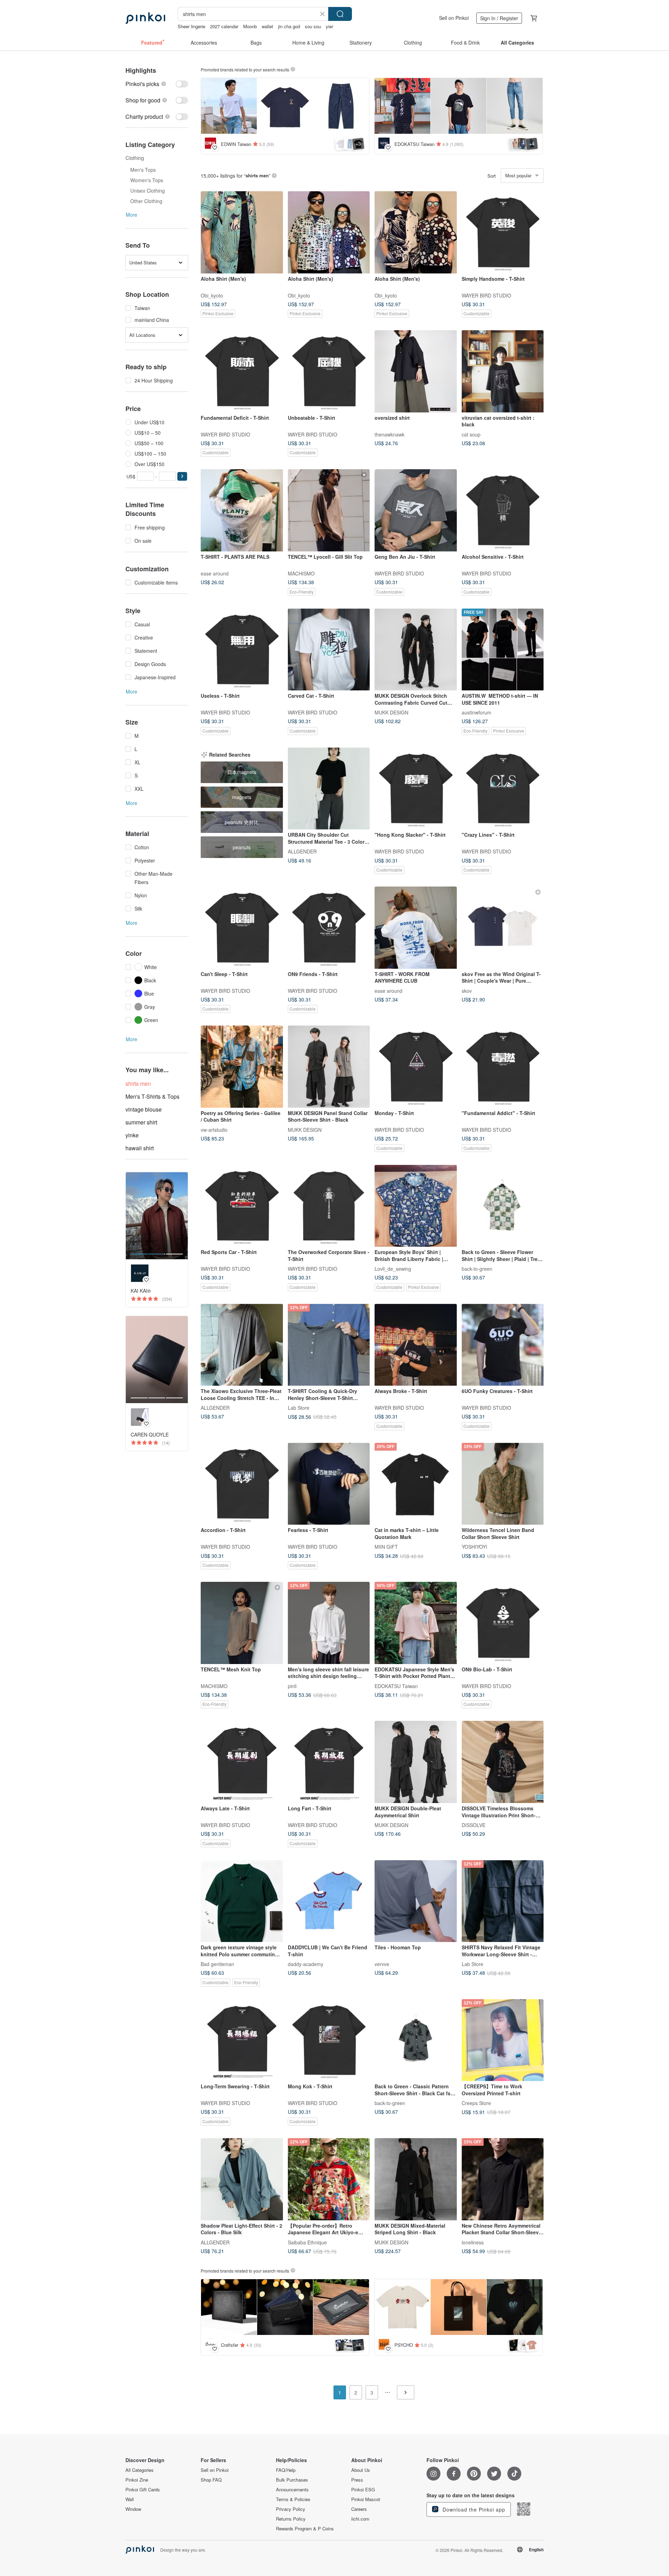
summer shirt (141, 1122)
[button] (182, 476)
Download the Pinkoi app (473, 2509)
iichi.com (360, 2519)
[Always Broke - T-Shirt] (416, 1345)
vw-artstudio (214, 1129)
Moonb (250, 26)
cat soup (471, 434)
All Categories (140, 2470)
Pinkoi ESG (363, 2490)
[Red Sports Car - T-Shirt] (242, 1206)
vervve (382, 1964)
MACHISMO (301, 573)
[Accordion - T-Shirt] (242, 1484)
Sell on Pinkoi (454, 18)
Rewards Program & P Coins (305, 2529)
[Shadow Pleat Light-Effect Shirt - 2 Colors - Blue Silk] (242, 2179)
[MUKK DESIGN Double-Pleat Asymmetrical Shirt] (416, 1762)
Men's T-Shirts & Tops (152, 1096)
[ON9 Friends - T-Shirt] (329, 928)
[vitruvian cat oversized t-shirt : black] (503, 371)
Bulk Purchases (292, 2480)
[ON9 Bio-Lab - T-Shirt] (503, 1623)
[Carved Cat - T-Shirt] (329, 650)
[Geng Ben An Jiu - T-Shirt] (416, 510)
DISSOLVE (474, 1825)
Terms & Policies (293, 2499)
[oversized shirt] (416, 371)
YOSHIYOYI (474, 1547)
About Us (361, 2470)
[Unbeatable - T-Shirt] (329, 371)
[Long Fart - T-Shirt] (329, 1762)
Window (133, 2509)
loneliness (473, 2242)
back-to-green (477, 1269)
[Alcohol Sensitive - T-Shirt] (503, 510)
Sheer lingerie (191, 26)
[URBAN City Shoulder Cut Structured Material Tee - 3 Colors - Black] (329, 789)
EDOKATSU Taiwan (396, 1686)
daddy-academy (306, 1964)
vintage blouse (144, 1109)
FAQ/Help (286, 2470)
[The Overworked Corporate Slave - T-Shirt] (329, 1206)
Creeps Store (476, 2103)
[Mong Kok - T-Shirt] (329, 2040)
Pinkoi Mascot (366, 2499)
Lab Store (299, 1408)
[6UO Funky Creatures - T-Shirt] (503, 1345)
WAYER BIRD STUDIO (486, 295)
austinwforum (476, 712)
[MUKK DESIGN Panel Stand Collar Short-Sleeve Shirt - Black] (329, 1067)
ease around (215, 573)
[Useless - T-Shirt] (242, 650)
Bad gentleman (217, 1964)
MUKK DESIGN (391, 712)
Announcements (292, 2490)
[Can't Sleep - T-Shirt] (242, 928)
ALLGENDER (302, 851)
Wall (130, 2499)
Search (340, 14)
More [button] (132, 215)
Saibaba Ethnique (307, 2242)
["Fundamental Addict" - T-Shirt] (503, 1067)
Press (357, 2480)
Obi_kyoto (212, 295)
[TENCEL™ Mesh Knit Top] (242, 1623)
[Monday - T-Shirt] (416, 1067)
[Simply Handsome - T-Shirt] (503, 232)
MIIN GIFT (386, 1547)
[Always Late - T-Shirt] (242, 1762)
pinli (292, 1686)
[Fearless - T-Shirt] (329, 1484)
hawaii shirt (140, 1148)
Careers (359, 2509)
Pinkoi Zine (137, 2480)
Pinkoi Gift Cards (143, 2490)
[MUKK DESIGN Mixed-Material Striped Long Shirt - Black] (416, 2179)
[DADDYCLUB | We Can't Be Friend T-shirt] (329, 1901)
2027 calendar (224, 26)
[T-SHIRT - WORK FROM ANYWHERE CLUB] (416, 928)
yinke (132, 1135)
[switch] (157, 84)
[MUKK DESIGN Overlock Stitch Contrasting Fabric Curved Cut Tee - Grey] (416, 650)
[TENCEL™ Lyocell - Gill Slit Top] (329, 510)
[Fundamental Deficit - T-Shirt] (242, 371)
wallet (267, 26)
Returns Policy (291, 2519)
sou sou (313, 26)
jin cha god (289, 26)
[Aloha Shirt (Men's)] (242, 232)
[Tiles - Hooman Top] (416, 1901)
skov (467, 990)
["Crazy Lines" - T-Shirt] (503, 789)
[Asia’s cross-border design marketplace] (145, 18)
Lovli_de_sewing (393, 1269)
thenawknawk (390, 434)
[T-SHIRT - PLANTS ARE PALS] (242, 510)
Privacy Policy (291, 2509)
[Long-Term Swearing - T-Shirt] (242, 2040)
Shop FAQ (211, 2480)
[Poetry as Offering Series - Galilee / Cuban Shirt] (242, 1067)
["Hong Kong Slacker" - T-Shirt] (416, 789)
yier (329, 26)
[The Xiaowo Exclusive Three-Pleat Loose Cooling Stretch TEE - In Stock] (242, 1345)
